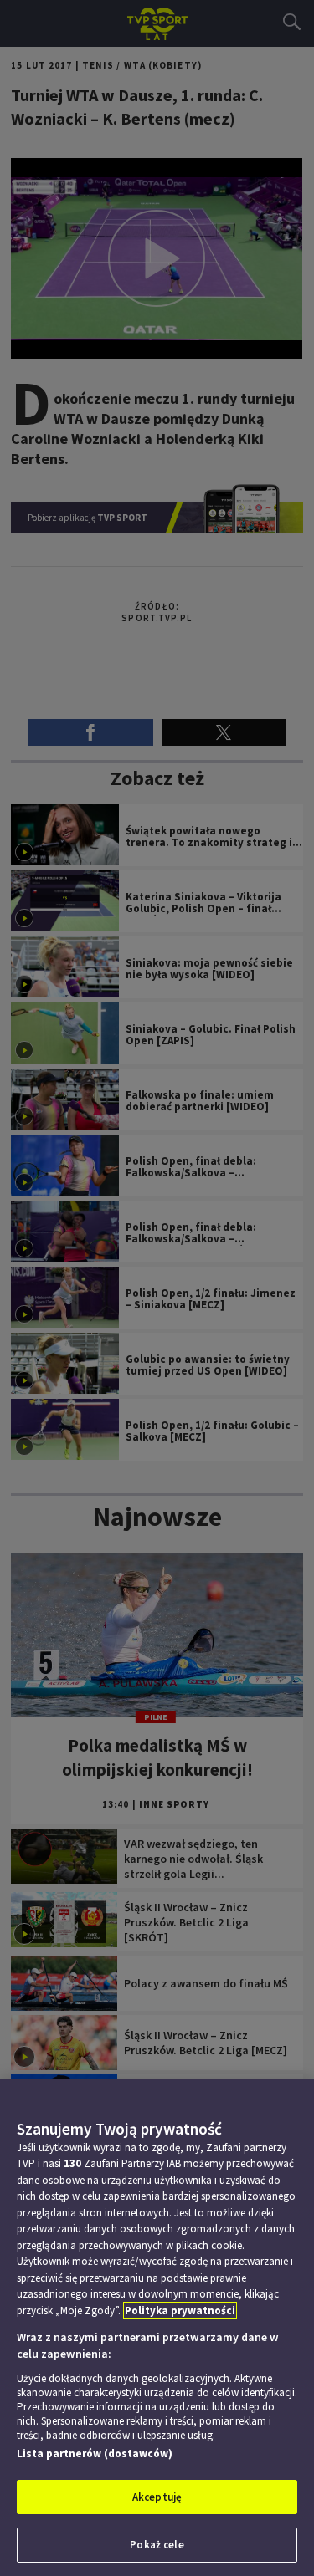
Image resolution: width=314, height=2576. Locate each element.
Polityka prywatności (180, 2311)
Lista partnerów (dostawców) (95, 2454)
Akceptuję (157, 2497)
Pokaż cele (157, 2545)
